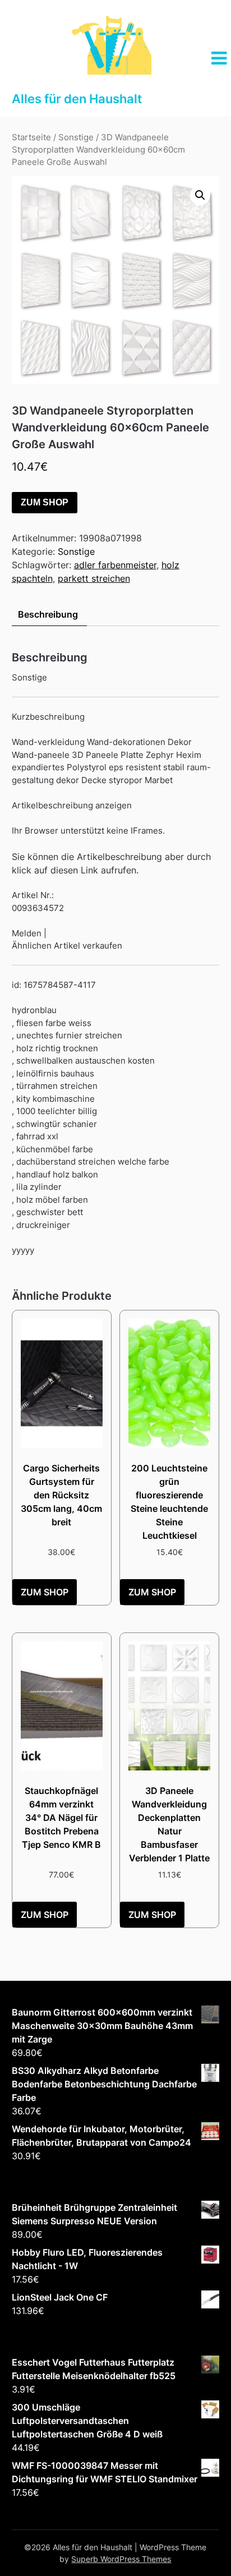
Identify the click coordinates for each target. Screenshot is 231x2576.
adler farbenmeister (115, 565)
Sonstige (76, 137)
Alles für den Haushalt (77, 99)
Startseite (31, 137)
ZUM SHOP (45, 502)
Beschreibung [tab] (48, 614)
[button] (200, 195)
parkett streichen (94, 578)
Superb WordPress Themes (121, 2559)
